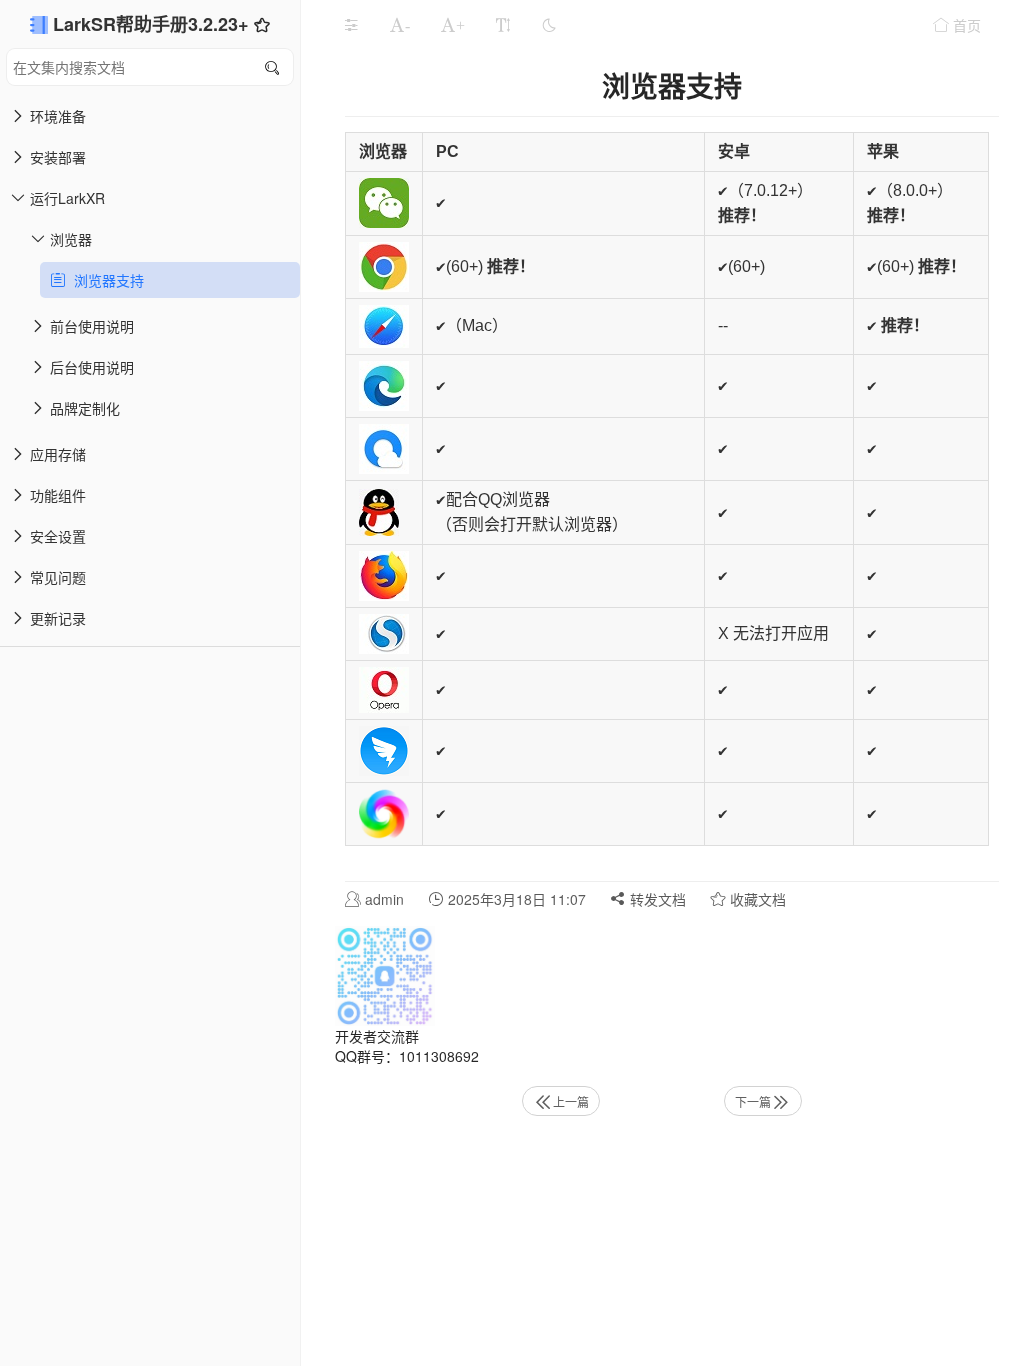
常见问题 (58, 577)
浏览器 (71, 239)
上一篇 (571, 1101)
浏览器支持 (105, 280)
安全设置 (58, 536)
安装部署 (58, 157)
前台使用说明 (92, 326)
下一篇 (753, 1101)
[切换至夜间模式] (549, 25)
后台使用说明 (92, 367)
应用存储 (58, 454)
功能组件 (58, 495)
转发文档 (656, 899)
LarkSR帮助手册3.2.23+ (153, 24)
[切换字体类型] (503, 25)
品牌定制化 (85, 408)
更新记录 (58, 618)
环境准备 (58, 116)
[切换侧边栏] (351, 25)
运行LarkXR (67, 198)
